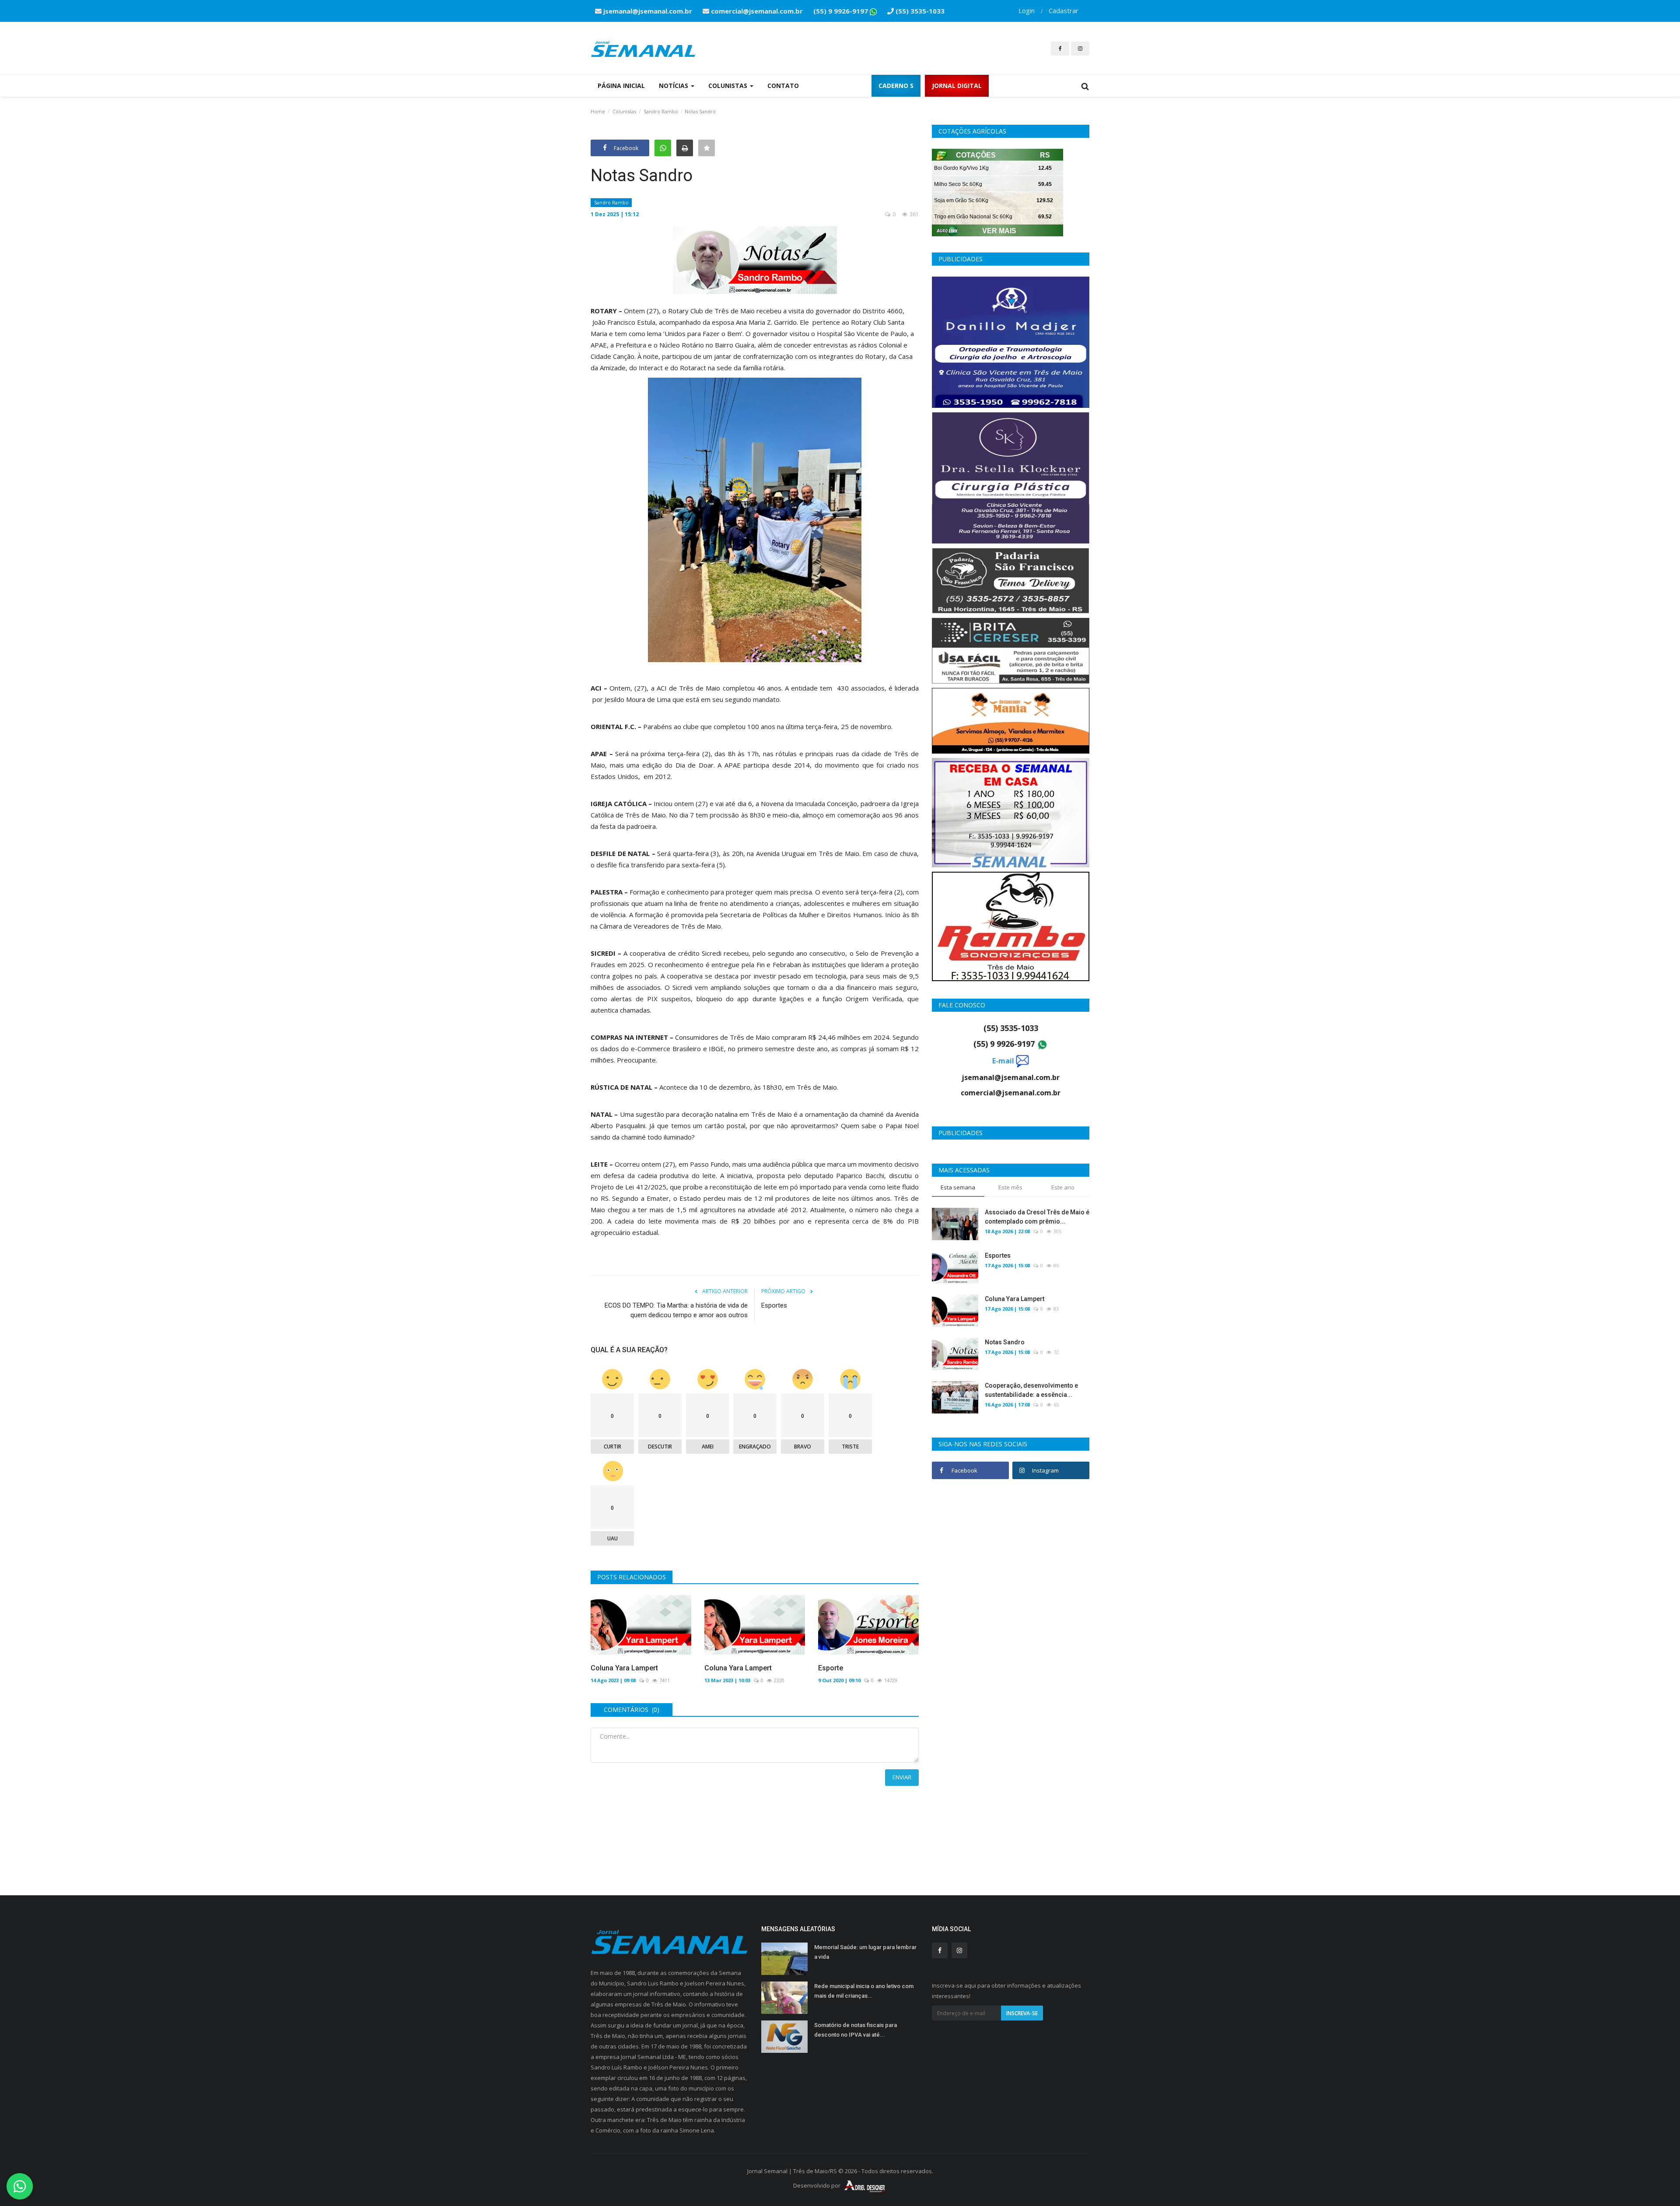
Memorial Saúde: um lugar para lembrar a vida (865, 1952)
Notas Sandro (1005, 1342)
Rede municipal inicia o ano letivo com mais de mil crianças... (864, 1991)
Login (1027, 11)
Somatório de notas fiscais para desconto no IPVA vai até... (856, 2030)
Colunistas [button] (729, 86)
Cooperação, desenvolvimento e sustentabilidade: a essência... (1031, 1390)
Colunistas (624, 111)
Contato (783, 86)
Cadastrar (1064, 11)
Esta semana (958, 1187)
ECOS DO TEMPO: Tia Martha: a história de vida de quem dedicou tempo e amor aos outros (676, 1310)
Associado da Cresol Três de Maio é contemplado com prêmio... (1037, 1217)
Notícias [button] (674, 86)
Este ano (1063, 1187)
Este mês (1010, 1187)
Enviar (902, 1777)
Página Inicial (621, 86)
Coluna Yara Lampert (624, 1668)
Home (598, 111)
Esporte (831, 1668)
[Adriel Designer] (865, 2185)
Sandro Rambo (661, 111)
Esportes (774, 1305)
